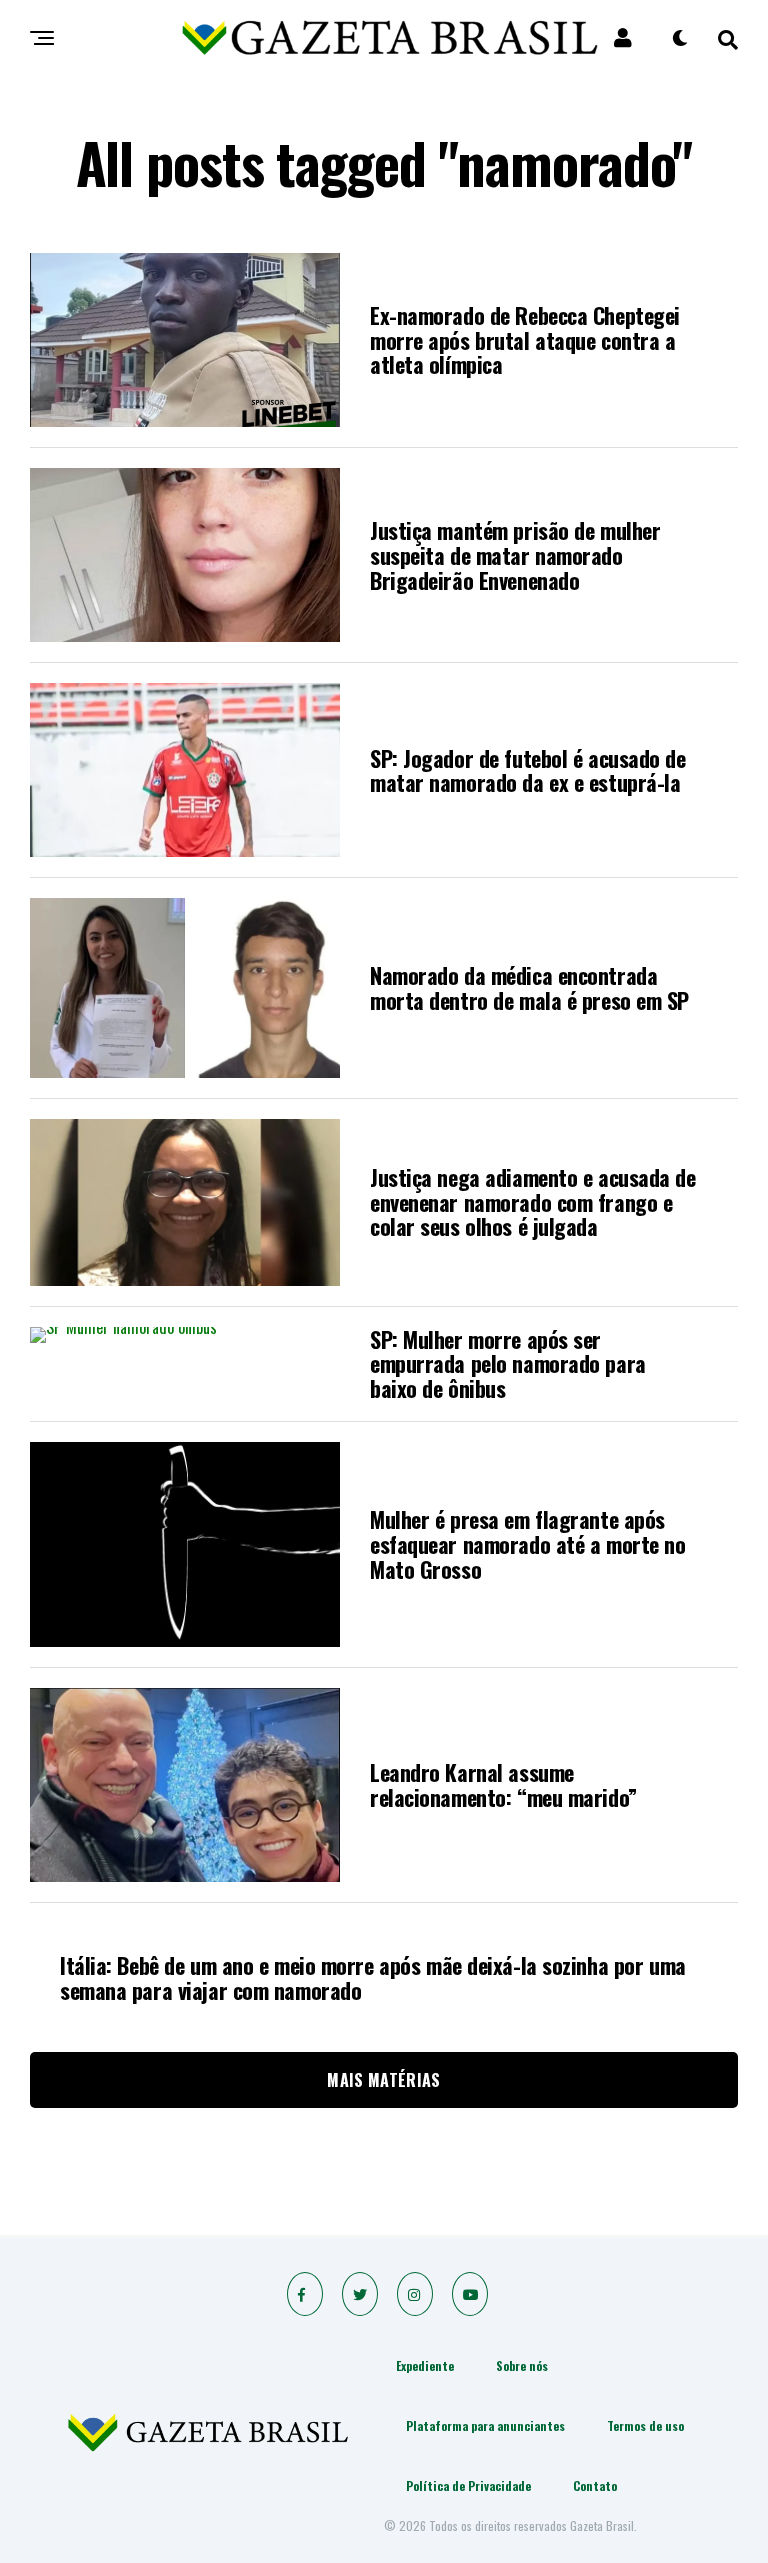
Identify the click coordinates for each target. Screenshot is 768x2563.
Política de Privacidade (468, 2485)
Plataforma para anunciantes (485, 2425)
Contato (595, 2485)
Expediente (425, 2365)
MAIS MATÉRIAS (383, 2080)
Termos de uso (645, 2425)
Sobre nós (522, 2365)
